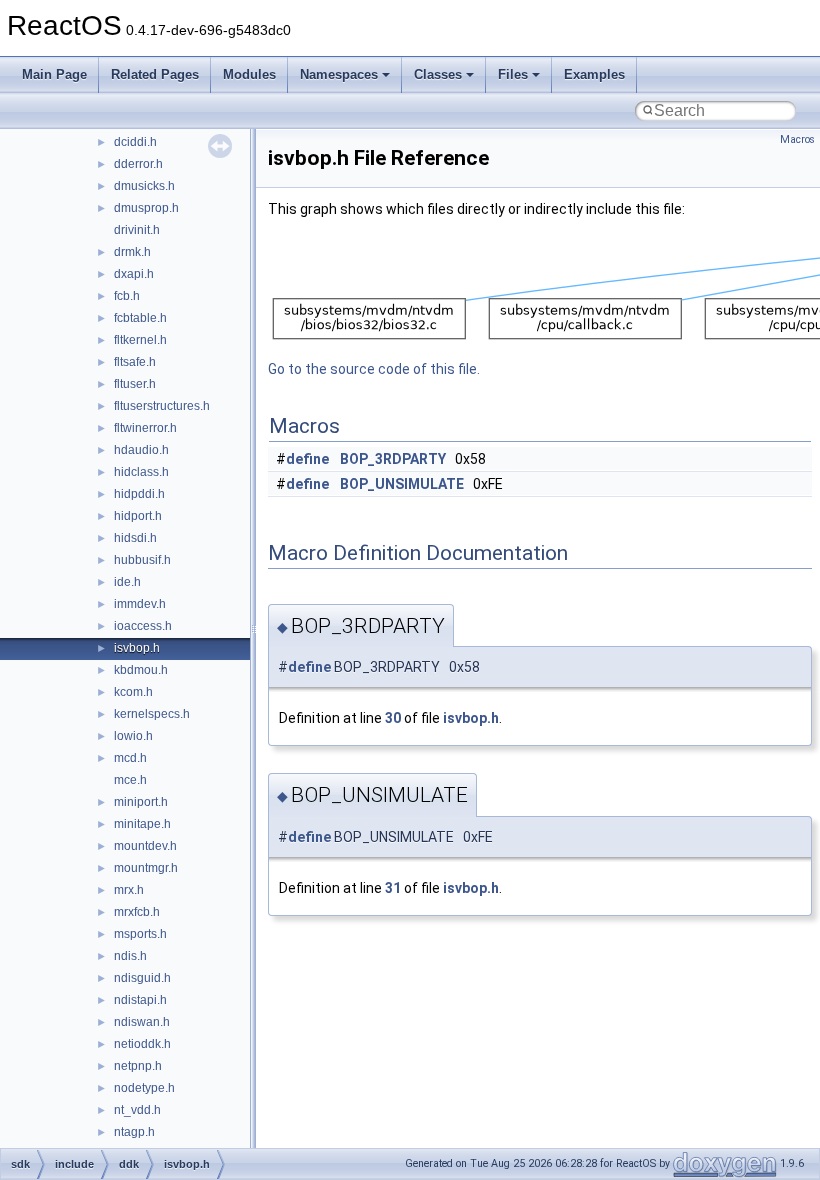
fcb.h (127, 296)
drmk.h (132, 252)
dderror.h (138, 164)
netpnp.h (138, 1066)
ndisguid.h (142, 978)
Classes (438, 74)
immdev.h (140, 604)
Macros (797, 139)
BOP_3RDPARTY (393, 459)
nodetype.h (144, 1088)
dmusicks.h (144, 186)
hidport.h (138, 516)
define (307, 459)
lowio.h (133, 736)
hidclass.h (141, 472)
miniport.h (141, 802)
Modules (249, 74)
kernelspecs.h (152, 714)
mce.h (130, 780)
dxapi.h (134, 274)
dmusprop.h (146, 208)
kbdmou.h (141, 670)
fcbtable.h (140, 318)
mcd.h (130, 758)
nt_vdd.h (137, 1110)
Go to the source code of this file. (374, 369)
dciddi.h (135, 142)
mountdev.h (145, 846)
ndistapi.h (140, 1000)
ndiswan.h (142, 1022)
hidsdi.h (135, 538)
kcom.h (133, 692)
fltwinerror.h (145, 428)
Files (513, 74)
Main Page (54, 74)
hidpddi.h (139, 494)
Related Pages (155, 74)
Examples (594, 74)
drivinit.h (137, 230)
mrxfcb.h (137, 912)
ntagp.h (134, 1132)
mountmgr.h (146, 868)
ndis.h (130, 956)
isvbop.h (137, 648)
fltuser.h (135, 384)
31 (393, 888)
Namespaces (339, 74)
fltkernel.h (140, 340)
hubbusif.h (142, 560)
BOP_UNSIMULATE (402, 484)
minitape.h (142, 824)
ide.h (127, 582)
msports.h (140, 934)
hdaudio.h (141, 450)
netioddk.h (142, 1044)
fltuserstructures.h (162, 406)
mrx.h (129, 890)
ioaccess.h (143, 626)
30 (393, 718)
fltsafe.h (135, 362)
